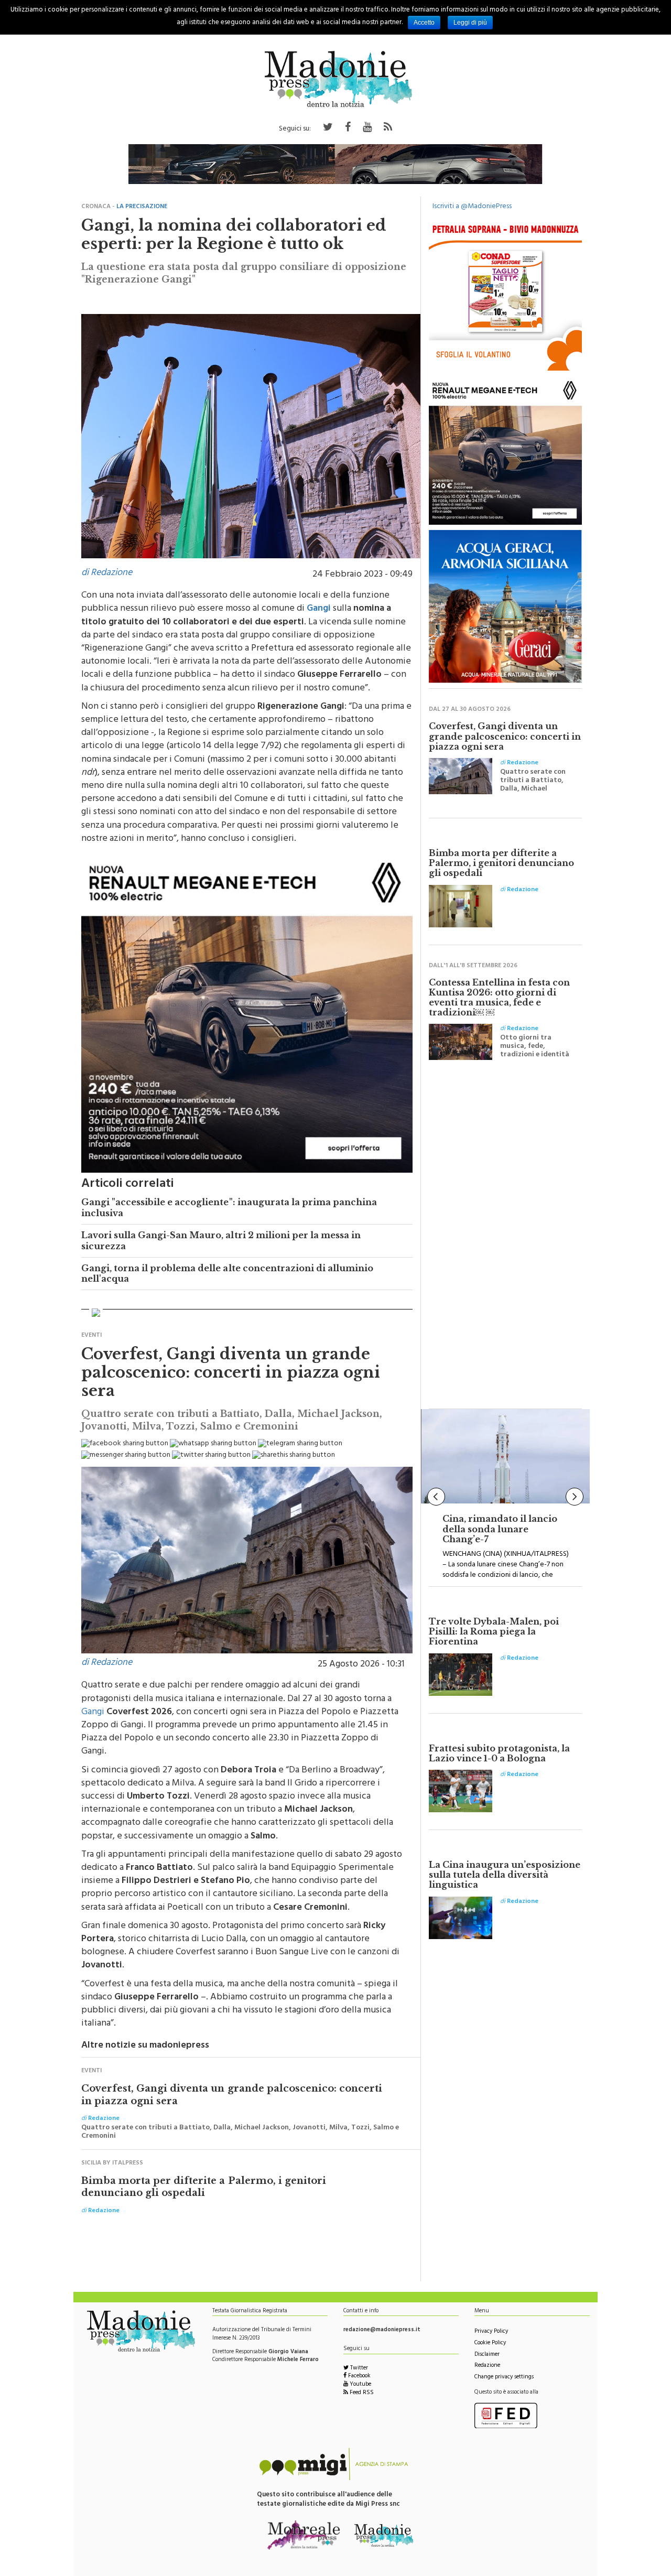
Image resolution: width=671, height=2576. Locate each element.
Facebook (359, 2377)
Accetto (424, 23)
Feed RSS (361, 2393)
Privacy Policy (491, 2332)
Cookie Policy (490, 2344)
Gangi (93, 1713)
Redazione (487, 2366)
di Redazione (107, 573)
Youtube (360, 2385)
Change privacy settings (504, 2378)
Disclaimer (487, 2355)
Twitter (358, 2369)
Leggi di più (470, 23)
